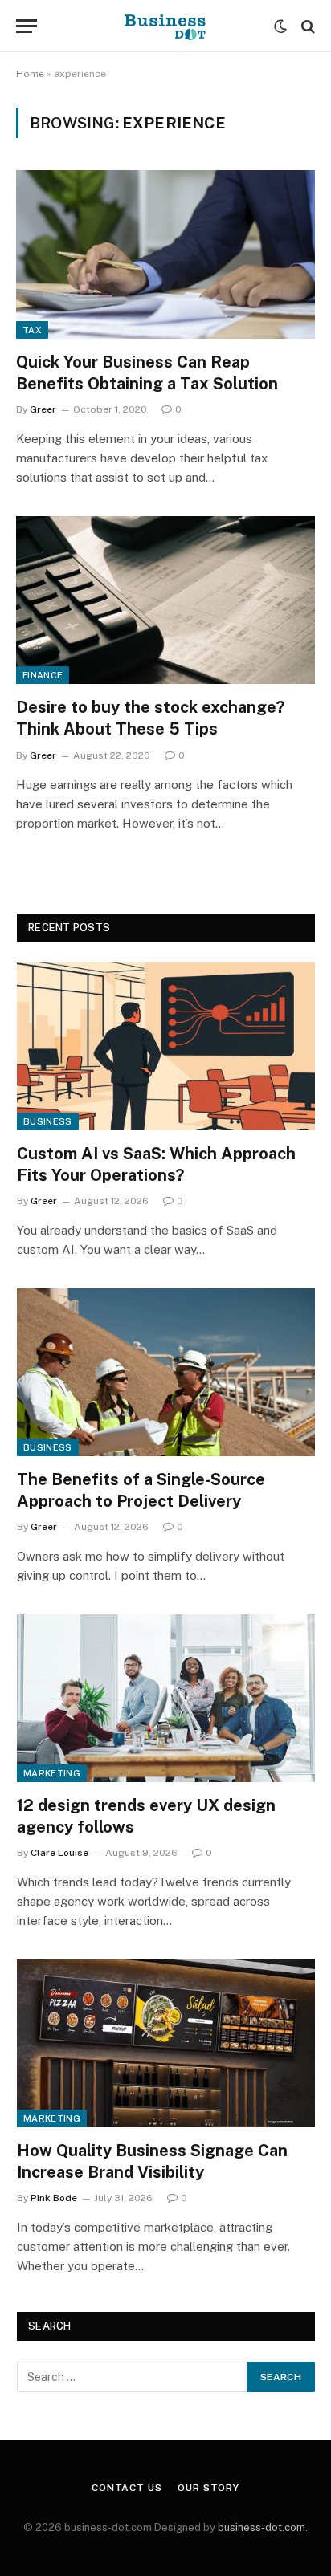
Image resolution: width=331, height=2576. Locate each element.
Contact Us (127, 2488)
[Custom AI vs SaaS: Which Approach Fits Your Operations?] (166, 1046)
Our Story (208, 2488)
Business (48, 1121)
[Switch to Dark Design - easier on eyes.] (280, 26)
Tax (32, 330)
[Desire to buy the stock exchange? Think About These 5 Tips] (165, 600)
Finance (43, 675)
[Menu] (27, 26)
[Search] (306, 26)
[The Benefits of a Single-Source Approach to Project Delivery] (166, 1372)
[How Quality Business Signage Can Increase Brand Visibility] (166, 2043)
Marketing (52, 1773)
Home (30, 74)
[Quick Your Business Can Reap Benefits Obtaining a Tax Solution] (165, 254)
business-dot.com (262, 2527)
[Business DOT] (166, 26)
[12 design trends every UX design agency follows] (166, 1698)
